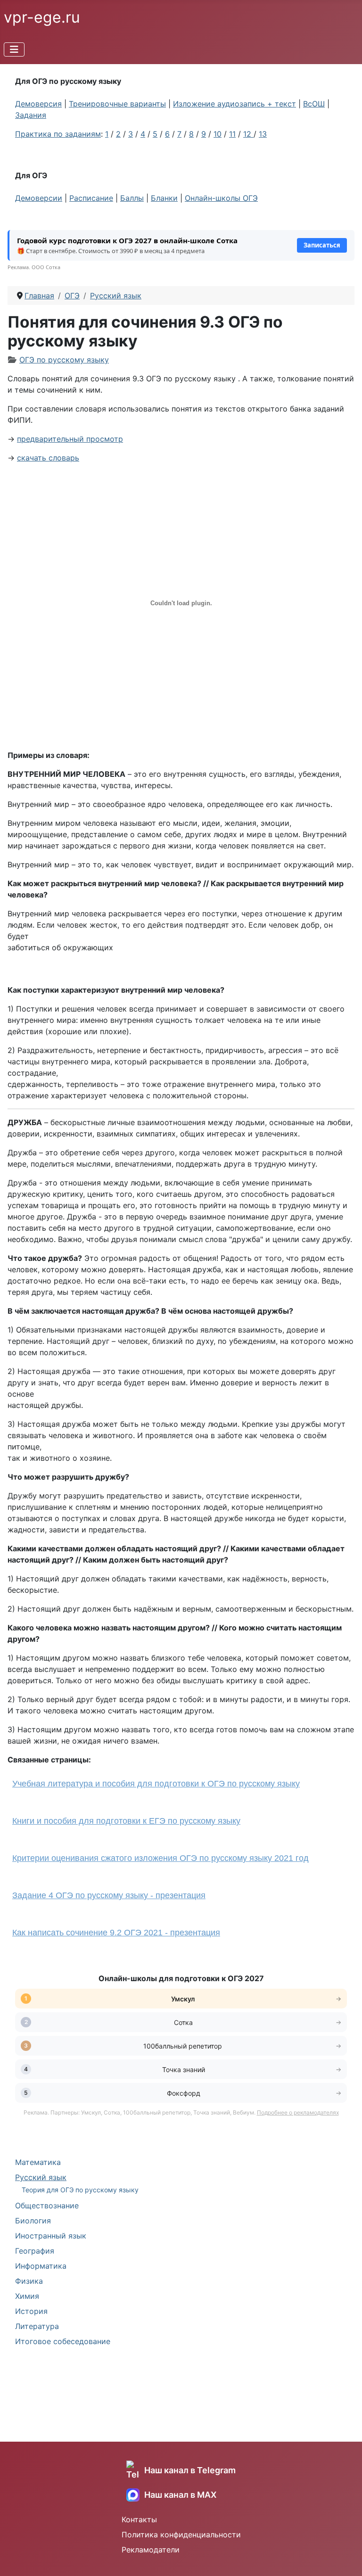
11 (232, 134)
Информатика (41, 2266)
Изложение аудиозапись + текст (234, 104)
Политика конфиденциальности (181, 2535)
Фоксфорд (184, 2093)
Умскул (184, 1999)
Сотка (183, 2022)
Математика (38, 2162)
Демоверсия (38, 104)
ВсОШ (314, 104)
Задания (31, 115)
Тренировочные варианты (117, 104)
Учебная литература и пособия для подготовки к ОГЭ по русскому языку (156, 1784)
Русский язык (41, 2177)
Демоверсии (39, 198)
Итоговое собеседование (63, 2341)
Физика (29, 2281)
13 (263, 134)
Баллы (132, 198)
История (31, 2311)
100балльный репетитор (184, 2046)
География (35, 2251)
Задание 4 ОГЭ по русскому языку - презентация (109, 1895)
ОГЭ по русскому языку (64, 360)
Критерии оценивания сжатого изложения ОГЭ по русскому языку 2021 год (160, 1858)
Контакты (139, 2519)
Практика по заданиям (58, 134)
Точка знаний (184, 2070)
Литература (37, 2326)
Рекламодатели (151, 2550)
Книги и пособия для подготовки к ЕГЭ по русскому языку (126, 1821)
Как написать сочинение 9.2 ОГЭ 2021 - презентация (116, 1933)
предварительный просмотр (70, 439)
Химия (27, 2296)
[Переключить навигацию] (14, 49)
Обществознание (47, 2206)
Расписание (91, 198)
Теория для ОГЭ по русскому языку (80, 2190)
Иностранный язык (51, 2236)
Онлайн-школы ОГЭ (221, 198)
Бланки (164, 198)
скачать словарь (48, 458)
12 (248, 134)
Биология (33, 2221)
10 (218, 134)
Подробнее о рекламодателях (298, 2112)
